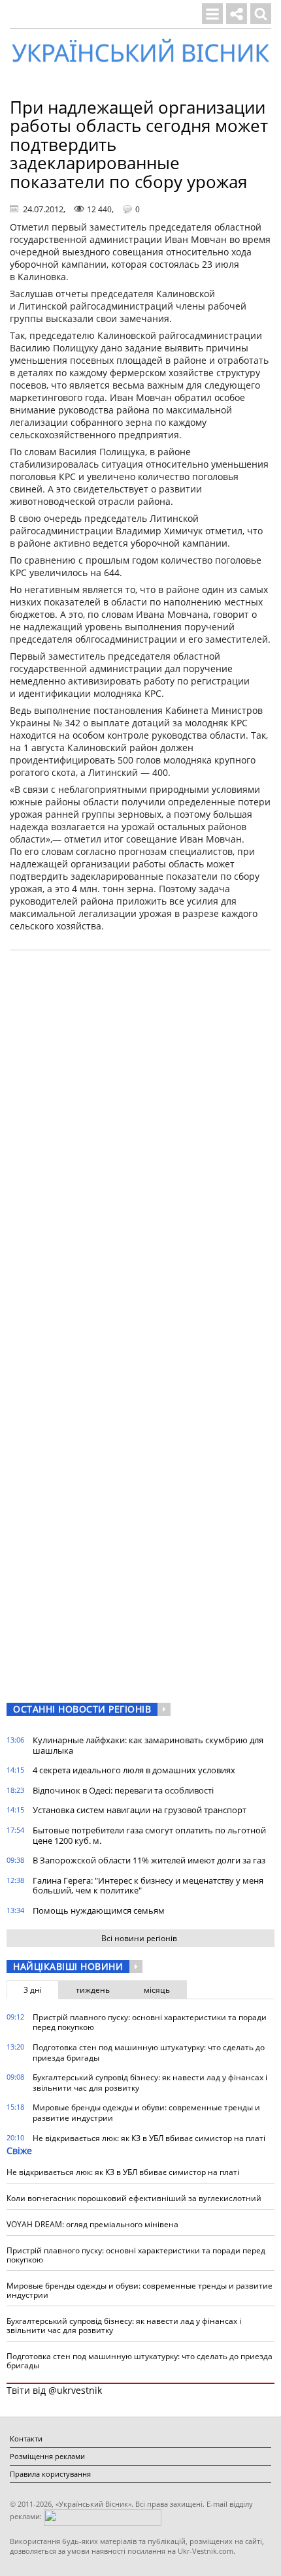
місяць (157, 1990)
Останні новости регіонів (82, 1709)
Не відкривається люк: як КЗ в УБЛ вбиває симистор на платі (149, 2138)
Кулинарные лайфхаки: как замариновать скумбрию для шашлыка (148, 1745)
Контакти (26, 2439)
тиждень (93, 1990)
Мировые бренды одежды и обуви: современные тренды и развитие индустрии (146, 2113)
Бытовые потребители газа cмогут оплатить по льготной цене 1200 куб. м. (149, 1835)
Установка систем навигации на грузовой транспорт (140, 1810)
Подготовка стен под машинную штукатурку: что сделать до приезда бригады (149, 2053)
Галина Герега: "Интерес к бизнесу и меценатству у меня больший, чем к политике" (148, 1886)
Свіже (19, 2150)
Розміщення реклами (47, 2456)
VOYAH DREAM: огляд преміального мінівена (92, 2224)
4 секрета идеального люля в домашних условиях (134, 1770)
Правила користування (50, 2474)
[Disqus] (140, 1127)
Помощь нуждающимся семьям (99, 1910)
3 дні (33, 1990)
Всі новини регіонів (139, 1938)
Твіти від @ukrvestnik (54, 2390)
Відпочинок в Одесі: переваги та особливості (123, 1790)
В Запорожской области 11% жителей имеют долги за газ (149, 1860)
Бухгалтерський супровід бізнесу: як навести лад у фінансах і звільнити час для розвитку (150, 2083)
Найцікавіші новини (68, 1966)
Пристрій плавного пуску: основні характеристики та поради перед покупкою (150, 2022)
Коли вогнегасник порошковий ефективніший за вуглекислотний (134, 2198)
